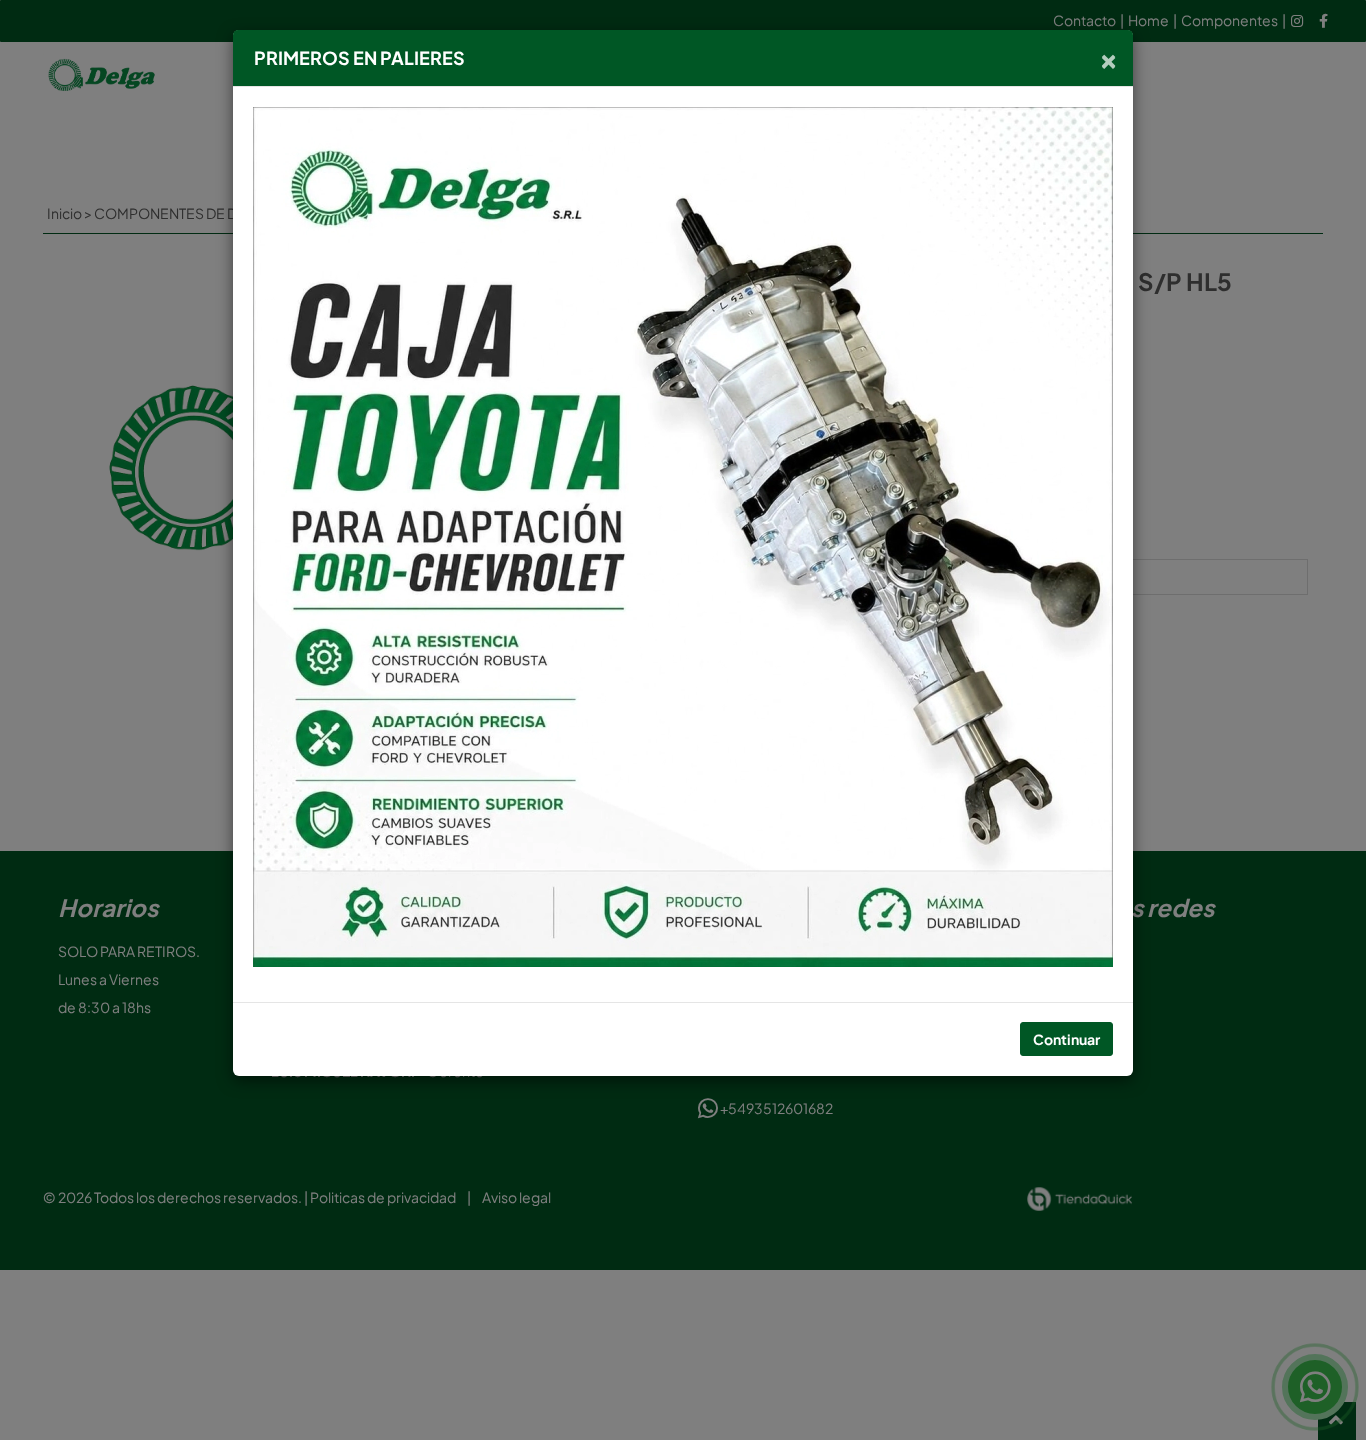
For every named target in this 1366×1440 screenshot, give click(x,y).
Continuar (1066, 1039)
